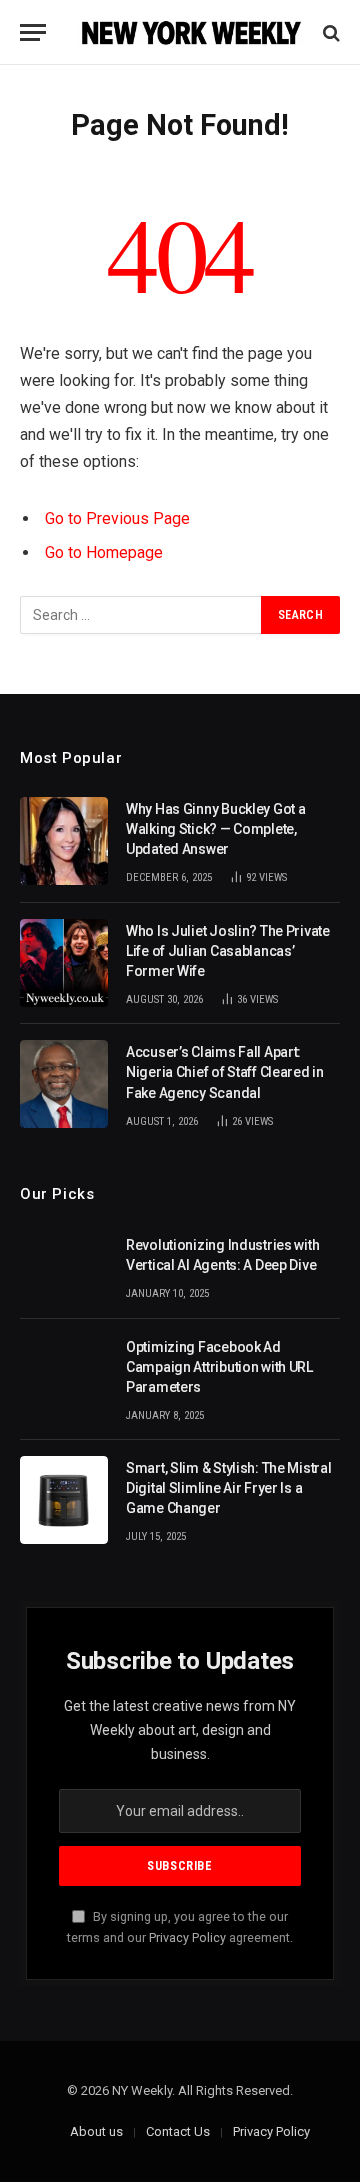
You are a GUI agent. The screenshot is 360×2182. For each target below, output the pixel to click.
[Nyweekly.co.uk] (190, 32)
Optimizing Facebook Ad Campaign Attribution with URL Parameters (219, 1367)
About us (96, 2131)
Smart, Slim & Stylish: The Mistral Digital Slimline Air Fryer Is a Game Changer (228, 1488)
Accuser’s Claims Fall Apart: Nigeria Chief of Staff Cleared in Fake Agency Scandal (225, 1072)
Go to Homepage (104, 552)
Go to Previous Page (117, 518)
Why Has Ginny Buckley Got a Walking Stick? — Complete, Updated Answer (215, 829)
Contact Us (178, 2131)
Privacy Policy (187, 1937)
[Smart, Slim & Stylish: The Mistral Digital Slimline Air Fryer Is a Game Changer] (64, 1500)
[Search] (329, 32)
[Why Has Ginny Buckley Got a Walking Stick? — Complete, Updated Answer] (64, 841)
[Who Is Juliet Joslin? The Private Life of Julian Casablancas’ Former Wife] (64, 963)
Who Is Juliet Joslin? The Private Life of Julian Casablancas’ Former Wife (228, 951)
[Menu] (33, 32)
